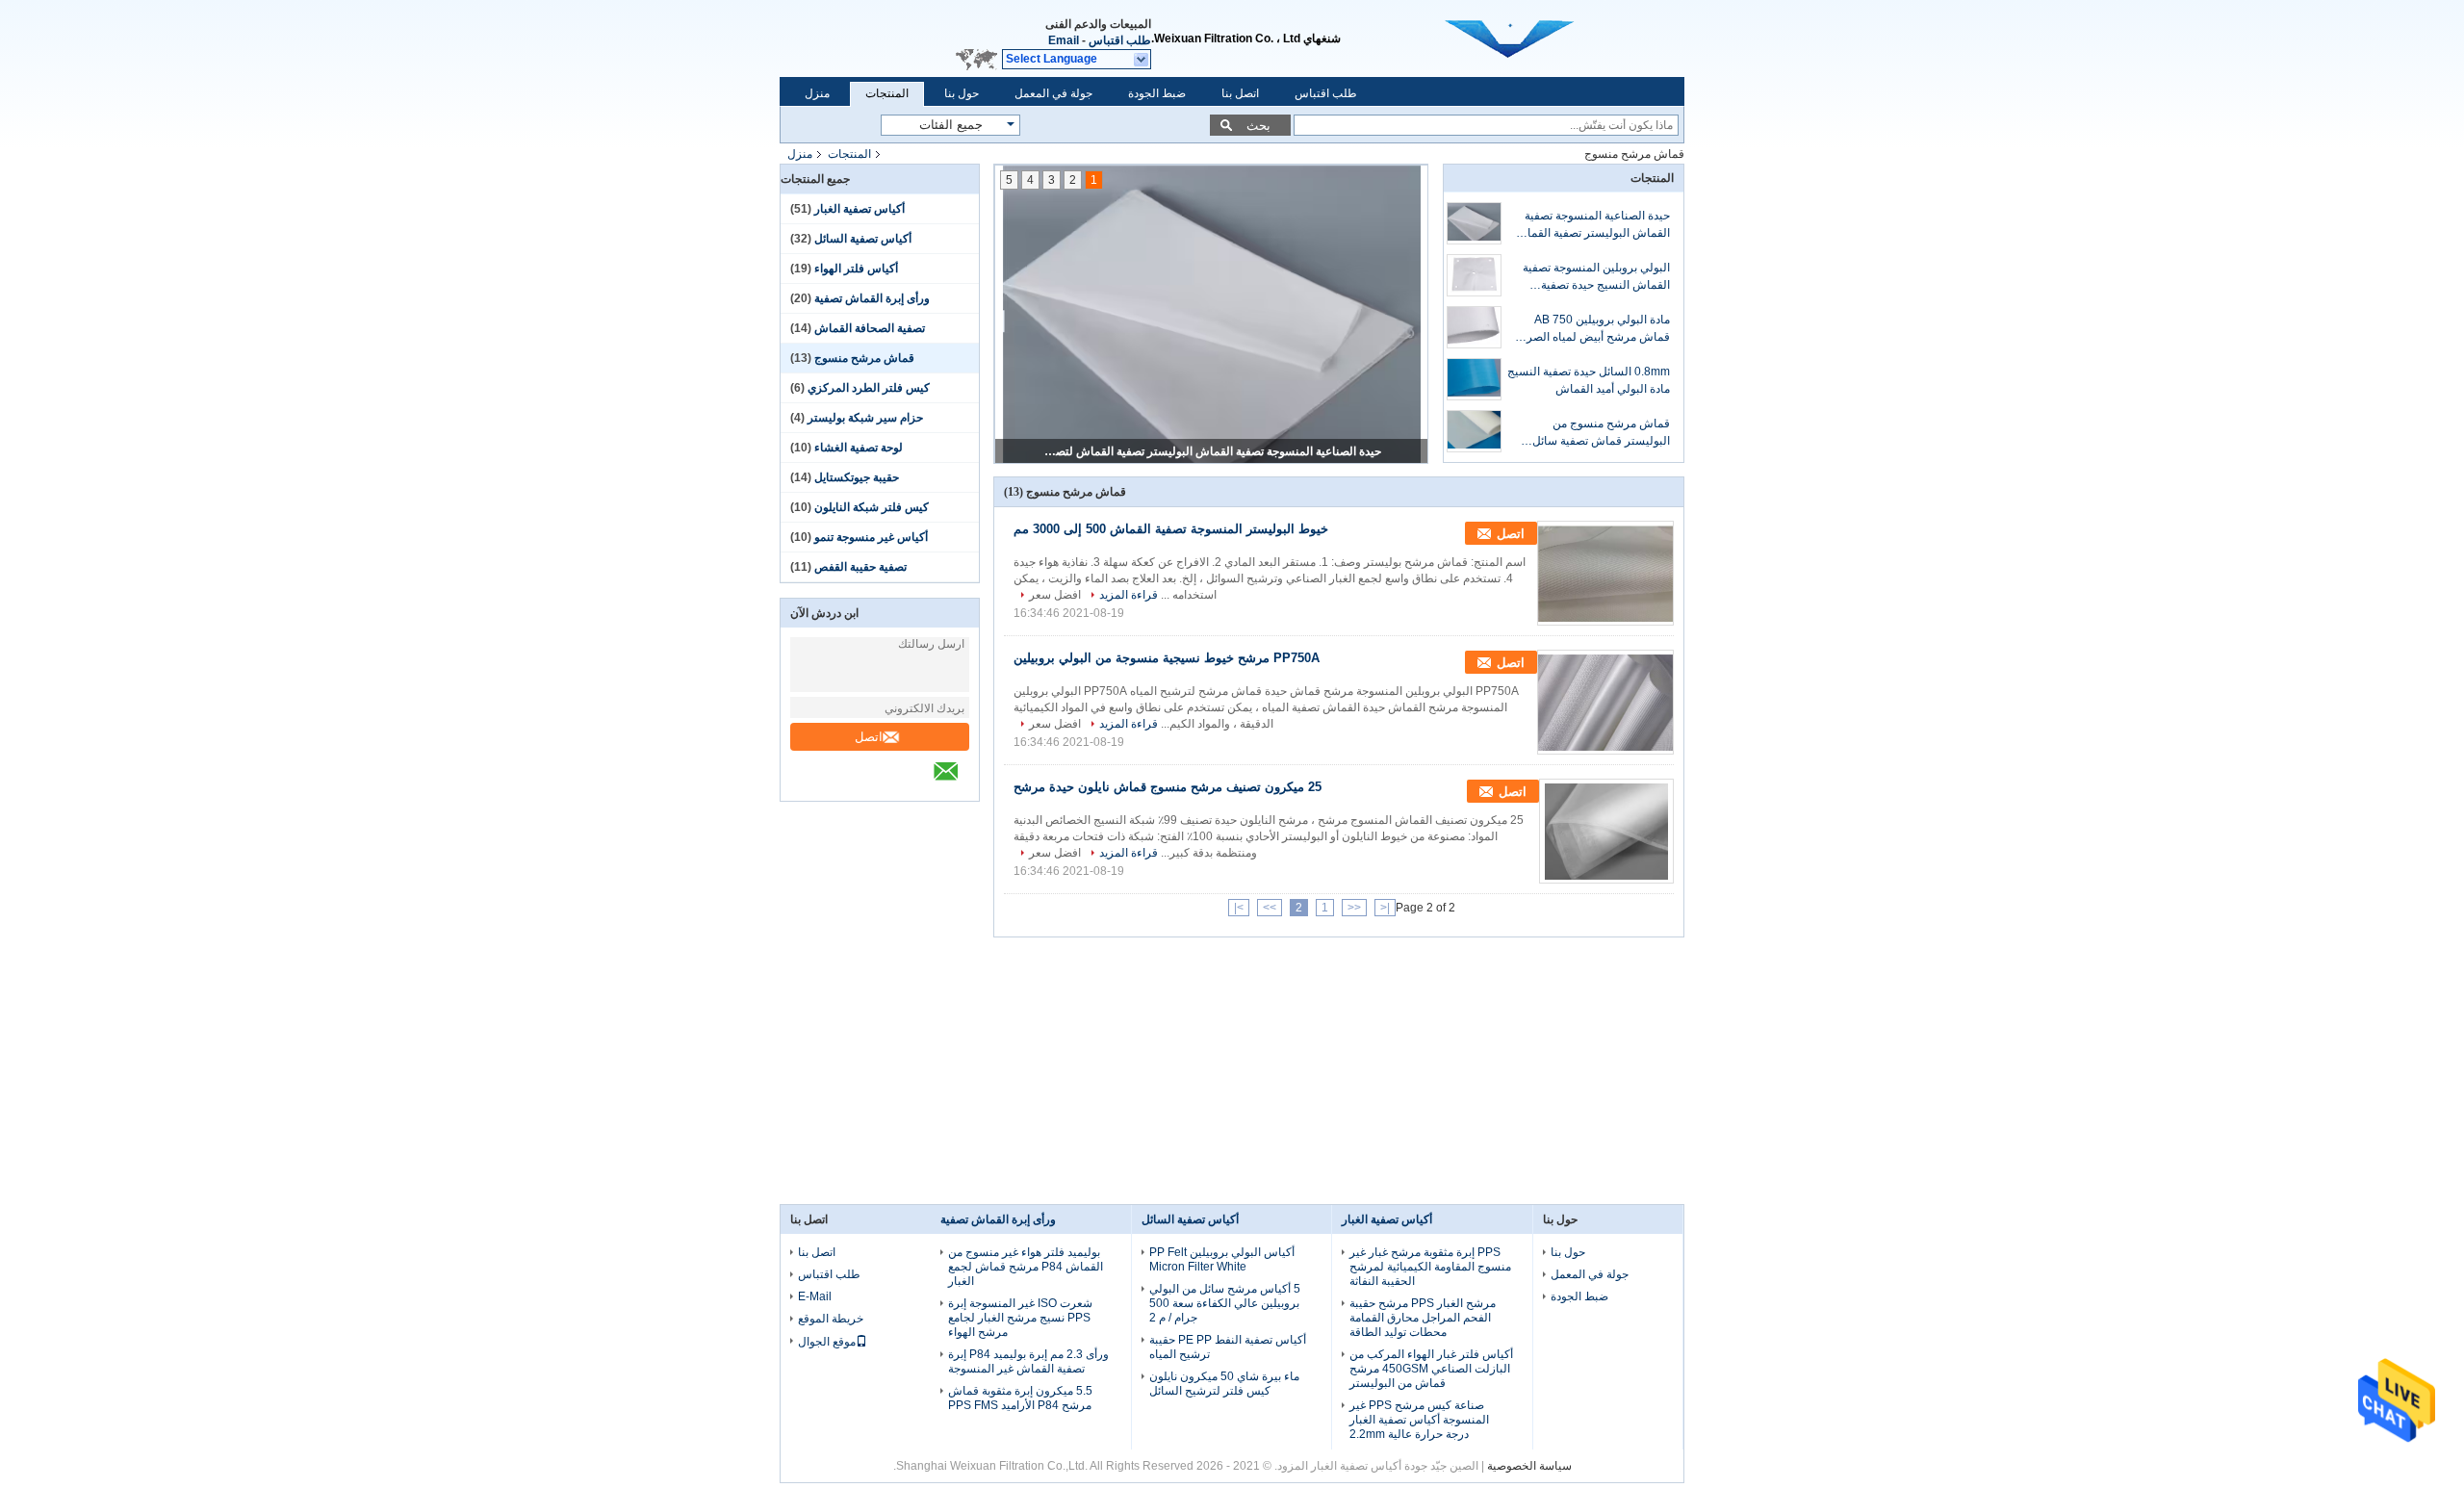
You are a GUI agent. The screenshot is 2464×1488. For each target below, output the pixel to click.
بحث (1258, 126)
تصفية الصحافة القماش (870, 328)
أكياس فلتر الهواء (856, 269)
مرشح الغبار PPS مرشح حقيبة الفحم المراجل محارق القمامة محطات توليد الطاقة (1423, 1318)
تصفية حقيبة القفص (860, 567)
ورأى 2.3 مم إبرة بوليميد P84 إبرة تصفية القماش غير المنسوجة (1028, 1361)
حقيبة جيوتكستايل (857, 477)
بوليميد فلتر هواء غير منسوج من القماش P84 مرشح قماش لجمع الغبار (1026, 1267)
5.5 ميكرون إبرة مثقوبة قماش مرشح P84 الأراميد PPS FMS (1020, 1398)
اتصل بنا (1240, 93)
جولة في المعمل (1053, 93)
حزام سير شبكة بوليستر (865, 418)
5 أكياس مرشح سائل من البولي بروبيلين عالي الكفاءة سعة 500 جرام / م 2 (1225, 1303)
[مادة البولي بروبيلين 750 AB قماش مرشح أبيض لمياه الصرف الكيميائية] (1474, 327)
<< (1354, 908)
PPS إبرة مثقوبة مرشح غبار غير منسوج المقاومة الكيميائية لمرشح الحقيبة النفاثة (1430, 1267)
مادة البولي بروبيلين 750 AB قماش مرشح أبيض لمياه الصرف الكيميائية (1592, 329)
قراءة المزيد (1129, 595)
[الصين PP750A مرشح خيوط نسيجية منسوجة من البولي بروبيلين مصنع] (1605, 702)
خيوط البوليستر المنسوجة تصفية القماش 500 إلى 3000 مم (1171, 529)
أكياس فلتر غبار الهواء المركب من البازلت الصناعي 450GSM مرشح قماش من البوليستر (1431, 1369)
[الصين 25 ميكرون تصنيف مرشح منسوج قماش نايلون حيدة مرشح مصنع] (1606, 831)
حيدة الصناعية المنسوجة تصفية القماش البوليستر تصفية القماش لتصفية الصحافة (1213, 451)
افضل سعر (1055, 595)
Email (1064, 40)
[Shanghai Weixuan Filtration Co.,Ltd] (1142, 60)
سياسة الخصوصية (1529, 1466)
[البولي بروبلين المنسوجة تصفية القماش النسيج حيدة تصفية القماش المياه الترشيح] (1474, 275)
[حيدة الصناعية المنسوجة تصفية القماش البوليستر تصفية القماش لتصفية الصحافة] (1474, 223)
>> (1270, 908)
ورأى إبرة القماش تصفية (872, 298)
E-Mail (815, 1296)
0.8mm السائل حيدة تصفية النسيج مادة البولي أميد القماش (1589, 380)
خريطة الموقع (831, 1319)
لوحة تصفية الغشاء (859, 448)
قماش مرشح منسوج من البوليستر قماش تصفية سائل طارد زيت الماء (1601, 433)
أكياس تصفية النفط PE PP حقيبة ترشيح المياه (1228, 1347)
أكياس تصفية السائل (863, 239)
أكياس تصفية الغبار (860, 209)
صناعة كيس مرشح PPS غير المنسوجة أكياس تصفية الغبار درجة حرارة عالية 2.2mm (1419, 1420)
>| (1239, 908)
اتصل (869, 737)
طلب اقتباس (1120, 40)
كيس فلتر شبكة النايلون (872, 507)
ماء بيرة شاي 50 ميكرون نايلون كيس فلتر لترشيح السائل (1224, 1384)
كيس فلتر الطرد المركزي (869, 388)
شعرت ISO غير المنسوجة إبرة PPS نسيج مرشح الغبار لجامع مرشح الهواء (1020, 1318)
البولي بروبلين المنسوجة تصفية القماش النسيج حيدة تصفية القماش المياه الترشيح (1596, 277)
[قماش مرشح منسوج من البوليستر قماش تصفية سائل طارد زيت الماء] (1474, 431)
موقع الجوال (827, 1342)
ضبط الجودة (1157, 93)
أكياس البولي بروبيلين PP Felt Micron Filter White (1222, 1259)
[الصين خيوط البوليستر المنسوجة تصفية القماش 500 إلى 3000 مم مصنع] (1605, 573)
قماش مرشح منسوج (864, 358)
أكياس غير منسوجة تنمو (871, 537)
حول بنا (962, 93)
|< (1385, 908)
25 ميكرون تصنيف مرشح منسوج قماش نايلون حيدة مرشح (1168, 787)
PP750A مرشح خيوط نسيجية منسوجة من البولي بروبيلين (1167, 658)
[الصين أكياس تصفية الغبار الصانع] (1544, 38)
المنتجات (887, 93)
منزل (817, 93)
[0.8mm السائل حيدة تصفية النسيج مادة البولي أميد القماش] (1474, 379)
